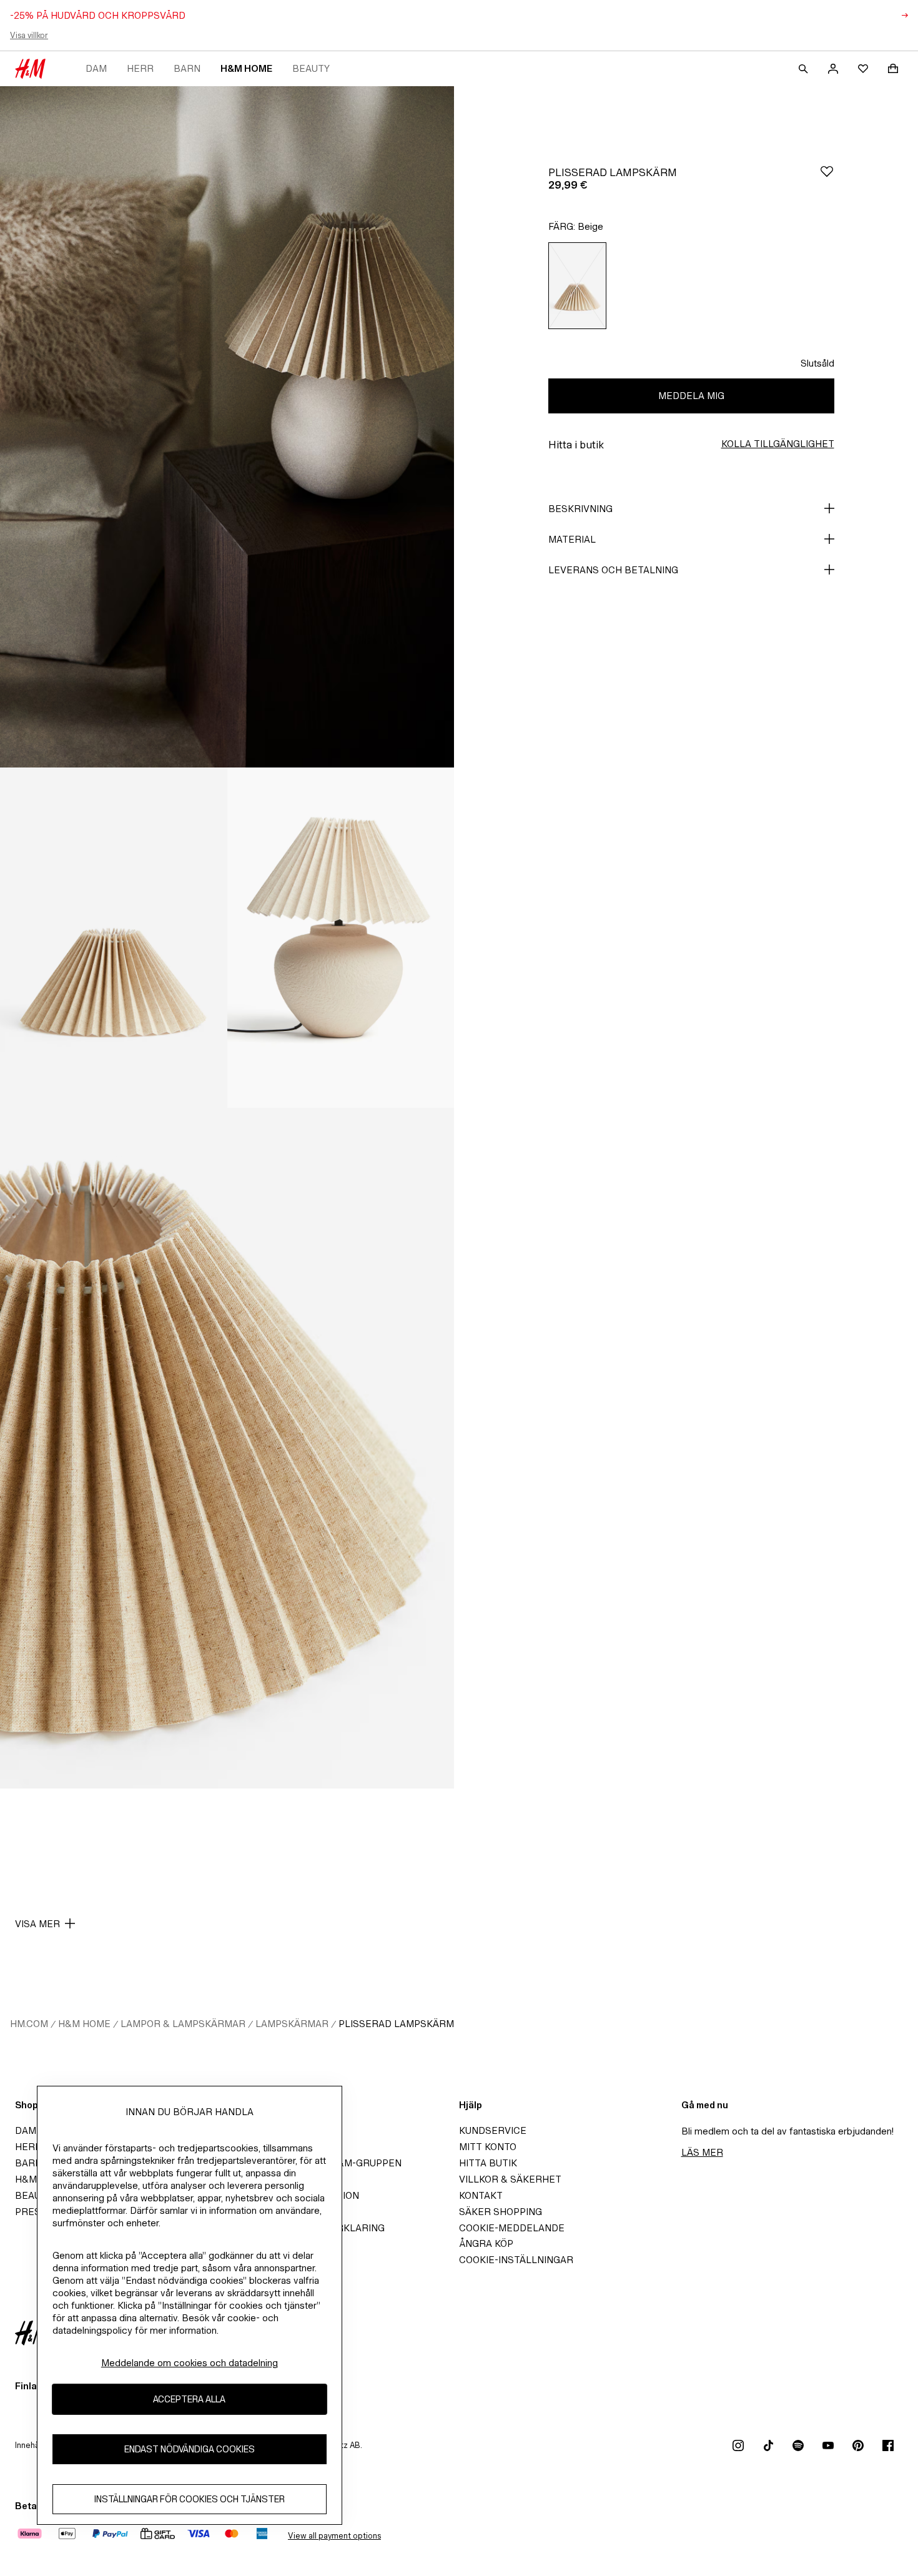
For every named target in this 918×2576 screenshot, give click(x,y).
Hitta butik (488, 2163)
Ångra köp (486, 2243)
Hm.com (29, 2024)
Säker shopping (501, 2212)
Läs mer (702, 2152)
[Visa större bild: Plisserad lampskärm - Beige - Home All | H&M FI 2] (114, 938)
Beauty (311, 68)
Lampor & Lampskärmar (183, 2024)
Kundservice (493, 2130)
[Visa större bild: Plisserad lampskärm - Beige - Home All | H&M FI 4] (227, 1448)
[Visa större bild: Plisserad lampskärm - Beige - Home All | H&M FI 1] (227, 427)
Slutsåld (817, 363)
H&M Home (246, 68)
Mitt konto (488, 2147)
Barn (187, 68)
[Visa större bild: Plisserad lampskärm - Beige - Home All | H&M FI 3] (341, 938)
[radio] (578, 286)
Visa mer (37, 1924)
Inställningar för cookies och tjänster (190, 2499)
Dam (96, 68)
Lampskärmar (292, 2024)
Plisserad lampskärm (396, 2024)
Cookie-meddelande (512, 2228)
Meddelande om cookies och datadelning (190, 2363)
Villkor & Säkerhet (510, 2179)
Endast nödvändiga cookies (190, 2449)
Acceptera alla (189, 2399)
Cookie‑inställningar (516, 2260)
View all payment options (334, 2536)
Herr (140, 68)
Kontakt (481, 2195)
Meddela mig (691, 396)
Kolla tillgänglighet (778, 444)
